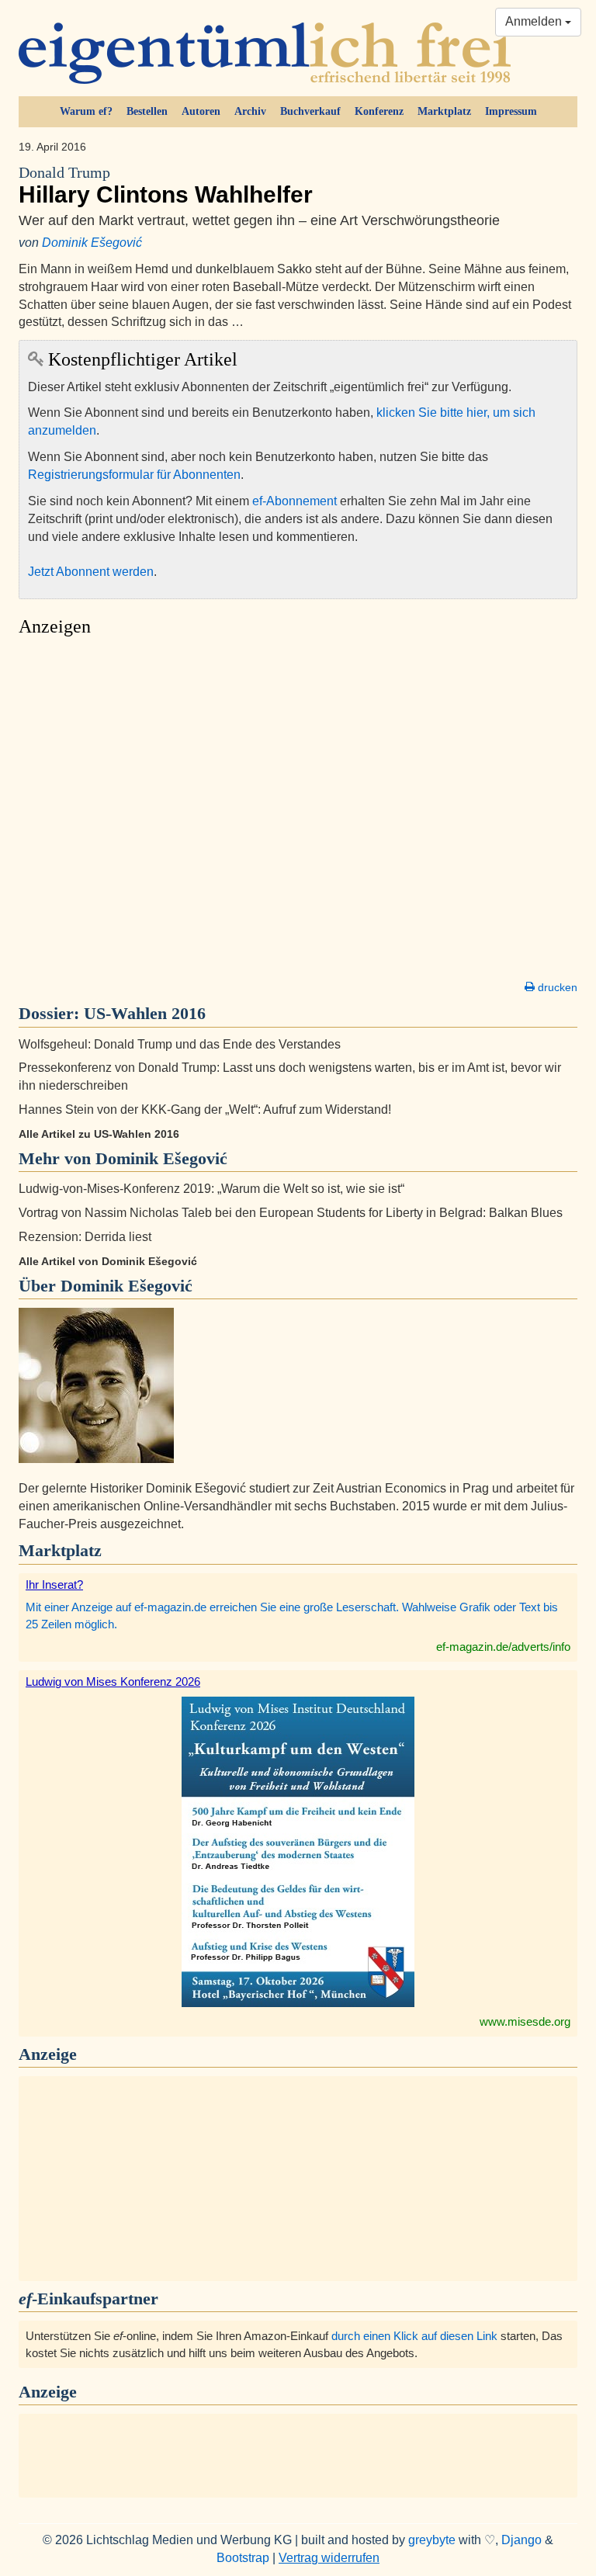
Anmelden (535, 21)
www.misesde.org (525, 2021)
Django (521, 2540)
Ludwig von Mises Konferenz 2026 (113, 1682)
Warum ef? (86, 111)
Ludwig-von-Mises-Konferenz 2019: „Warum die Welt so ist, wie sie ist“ (211, 1189)
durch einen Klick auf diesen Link (414, 2336)
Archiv (250, 111)
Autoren (201, 111)
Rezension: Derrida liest (85, 1237)
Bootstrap (243, 2558)
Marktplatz (444, 111)
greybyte (432, 2540)
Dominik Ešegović (92, 243)
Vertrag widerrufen (329, 2558)
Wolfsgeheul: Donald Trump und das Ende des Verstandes (180, 1044)
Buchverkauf (310, 111)
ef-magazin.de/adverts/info (503, 1647)
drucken (556, 987)
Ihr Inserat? (54, 1584)
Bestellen (147, 111)
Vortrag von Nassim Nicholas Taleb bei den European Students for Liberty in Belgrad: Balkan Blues (291, 1213)
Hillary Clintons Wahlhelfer (166, 186)
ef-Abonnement (295, 501)
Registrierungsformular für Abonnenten (134, 475)
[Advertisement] (298, 813)
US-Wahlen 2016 (145, 1013)
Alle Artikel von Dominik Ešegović (108, 1261)
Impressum (511, 111)
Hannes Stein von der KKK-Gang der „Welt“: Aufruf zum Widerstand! (205, 1109)
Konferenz (379, 111)
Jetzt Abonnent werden (91, 572)
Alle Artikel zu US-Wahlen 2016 (99, 1134)
